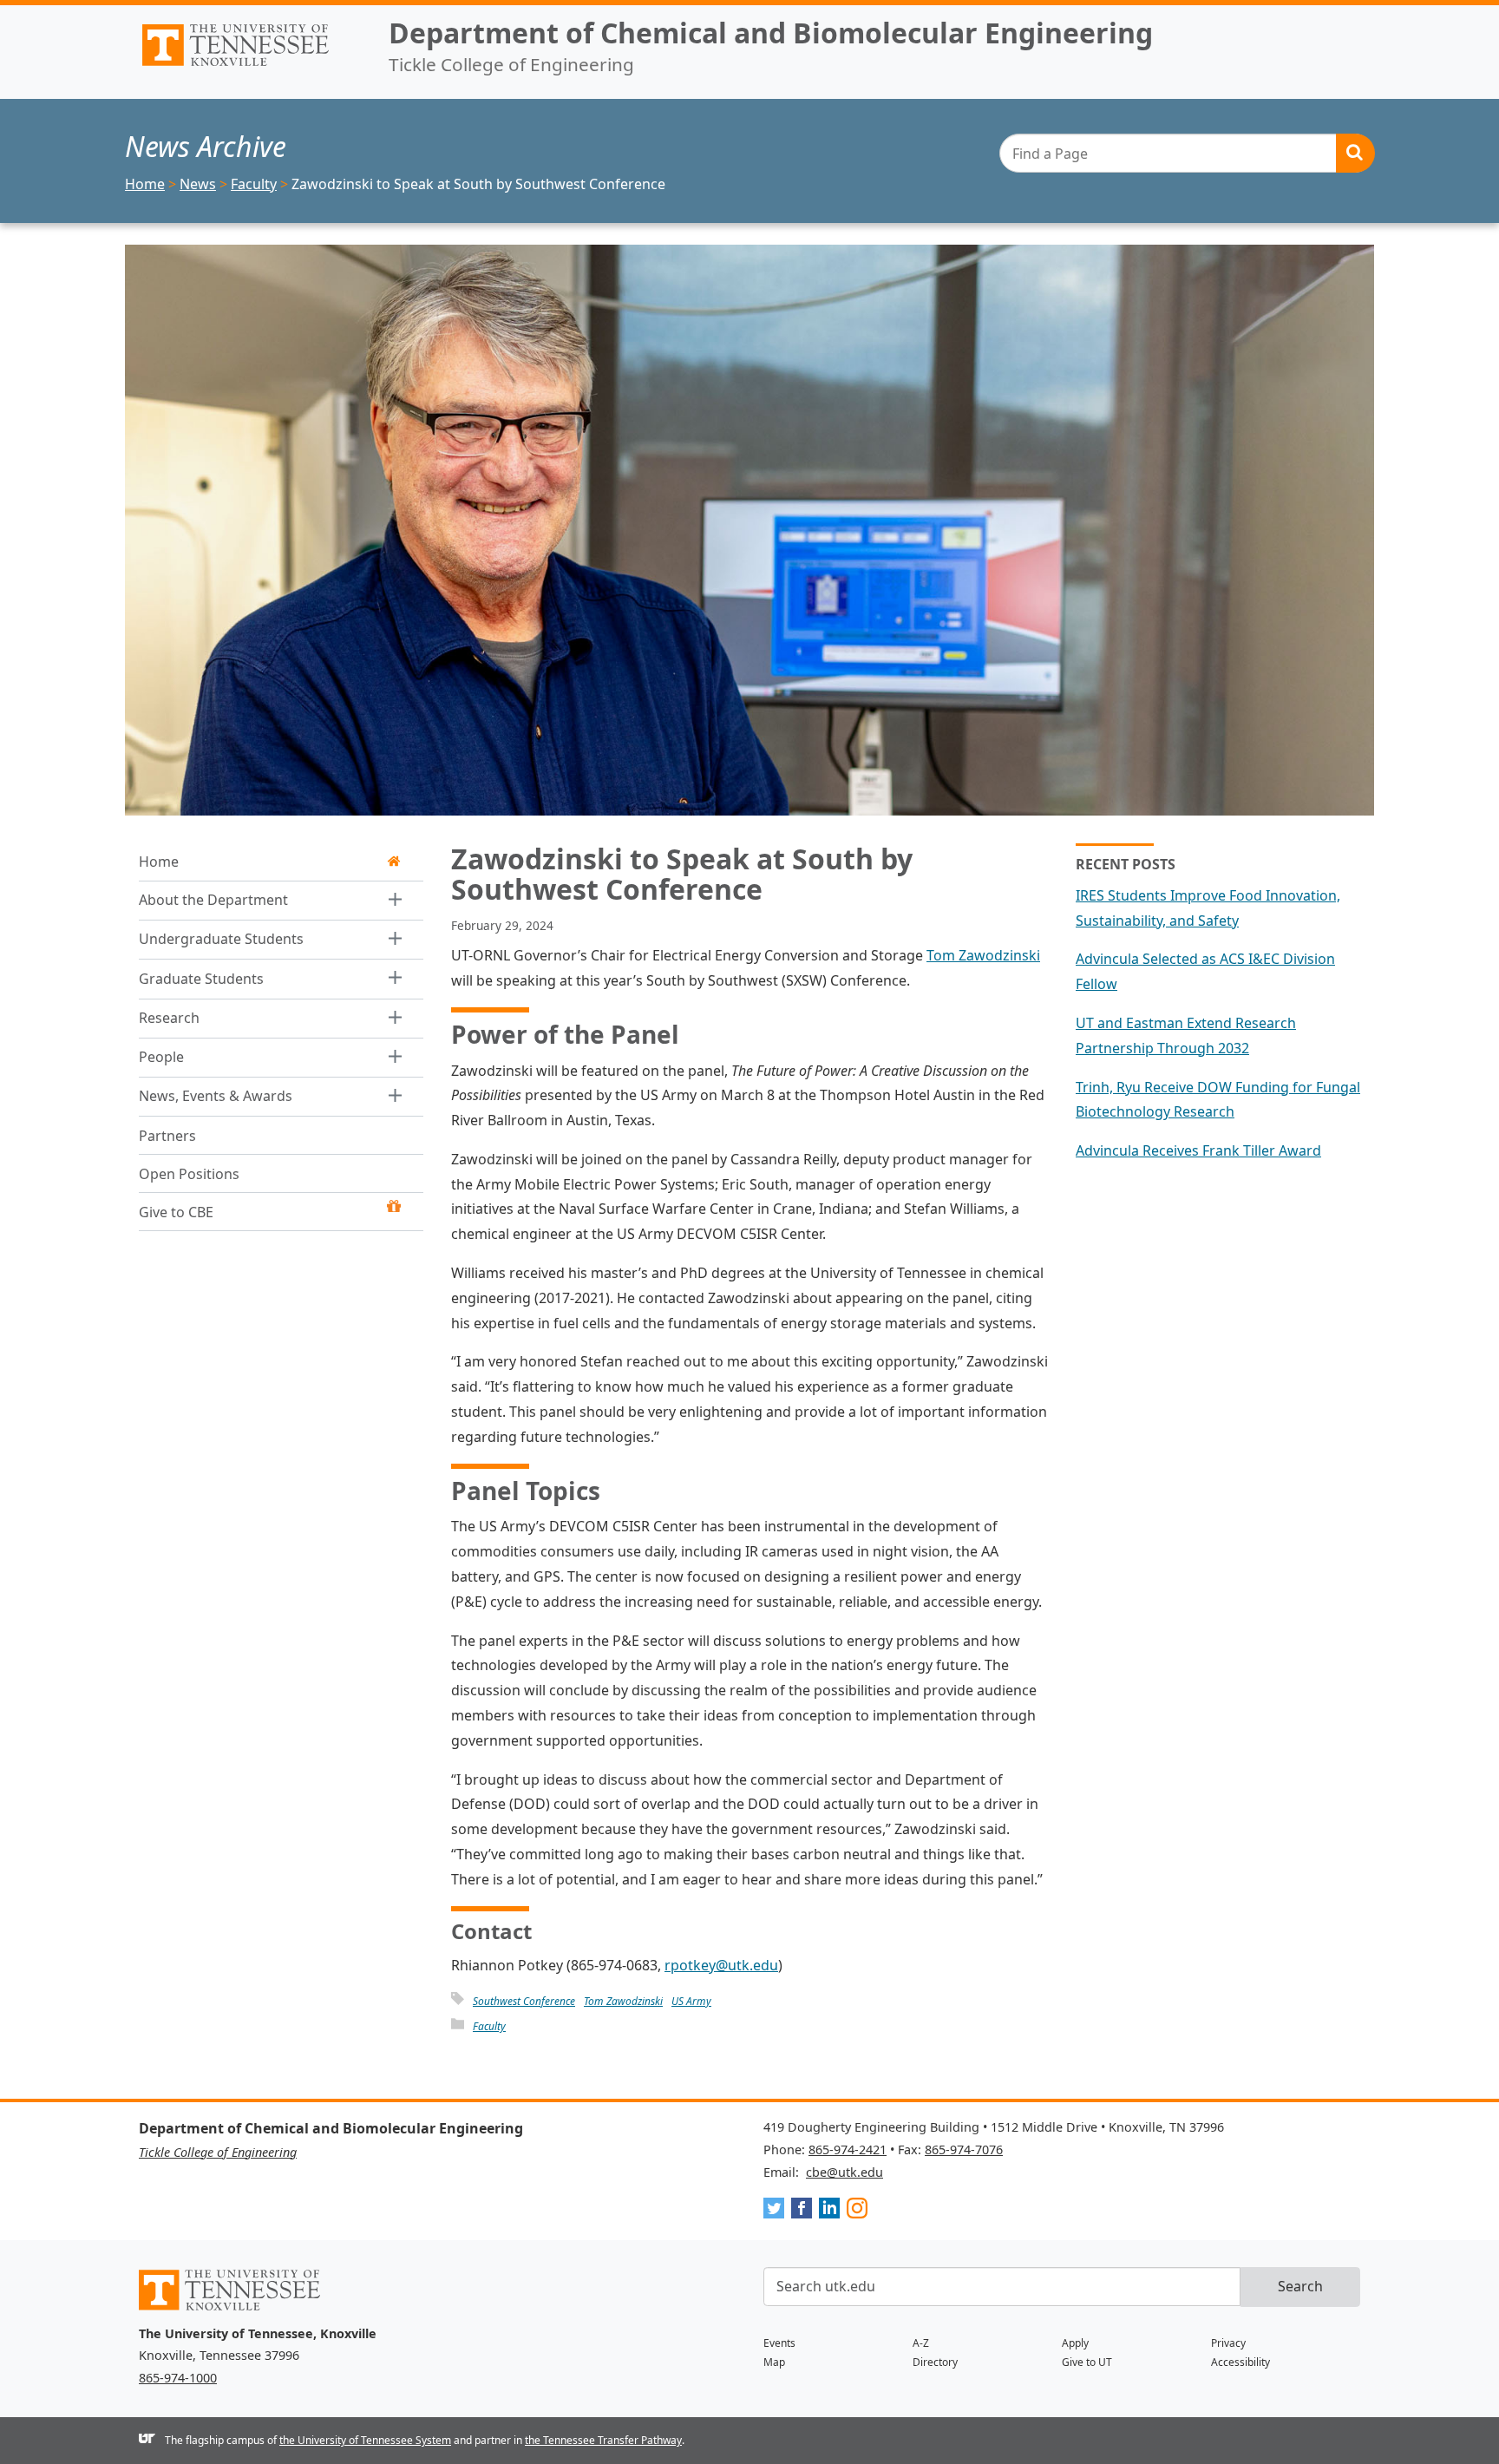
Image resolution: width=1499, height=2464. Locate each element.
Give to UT (1087, 2362)
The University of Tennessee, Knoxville (250, 66)
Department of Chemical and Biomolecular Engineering (771, 33)
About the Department (213, 900)
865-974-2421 (848, 2149)
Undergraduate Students (221, 940)
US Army (691, 2001)
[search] (1187, 153)
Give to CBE (176, 1212)
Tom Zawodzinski (983, 955)
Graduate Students (201, 979)
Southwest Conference (524, 2001)
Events (779, 2343)
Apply (1075, 2343)
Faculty (489, 2026)
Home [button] (159, 862)
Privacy (1228, 2343)
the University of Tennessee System (365, 2440)
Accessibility (1240, 2362)
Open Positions (189, 1174)
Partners (167, 1136)
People (161, 1057)
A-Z (921, 2343)
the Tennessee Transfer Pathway (603, 2440)
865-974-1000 (178, 2378)
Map (774, 2362)
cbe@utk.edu (844, 2172)
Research (169, 1018)
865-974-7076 (964, 2149)
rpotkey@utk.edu (721, 1965)
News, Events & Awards (216, 1097)
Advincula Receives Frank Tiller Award (1198, 1150)
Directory (935, 2362)
